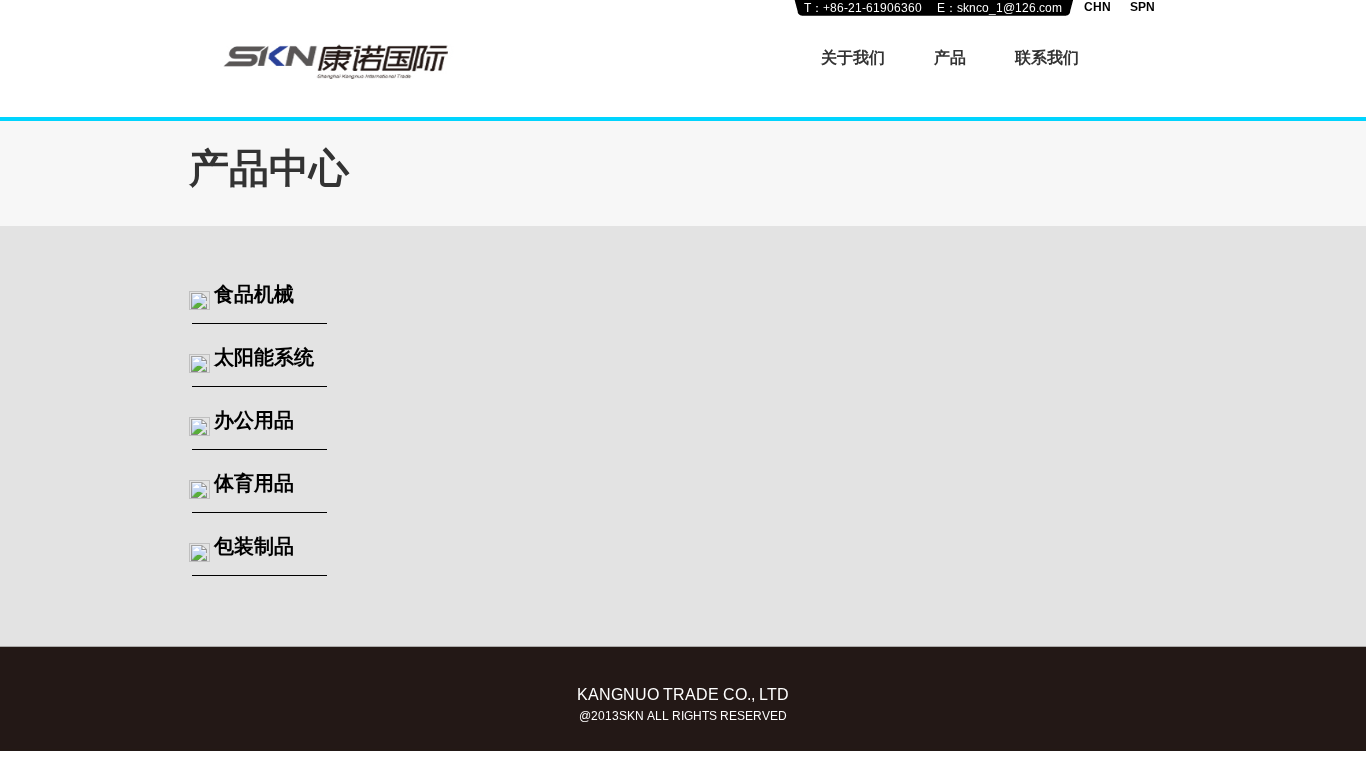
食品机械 (254, 294)
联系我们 (1047, 57)
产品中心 (269, 168)
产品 (950, 57)
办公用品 (254, 420)
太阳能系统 (264, 357)
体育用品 (254, 483)
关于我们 (853, 57)
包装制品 (254, 546)
